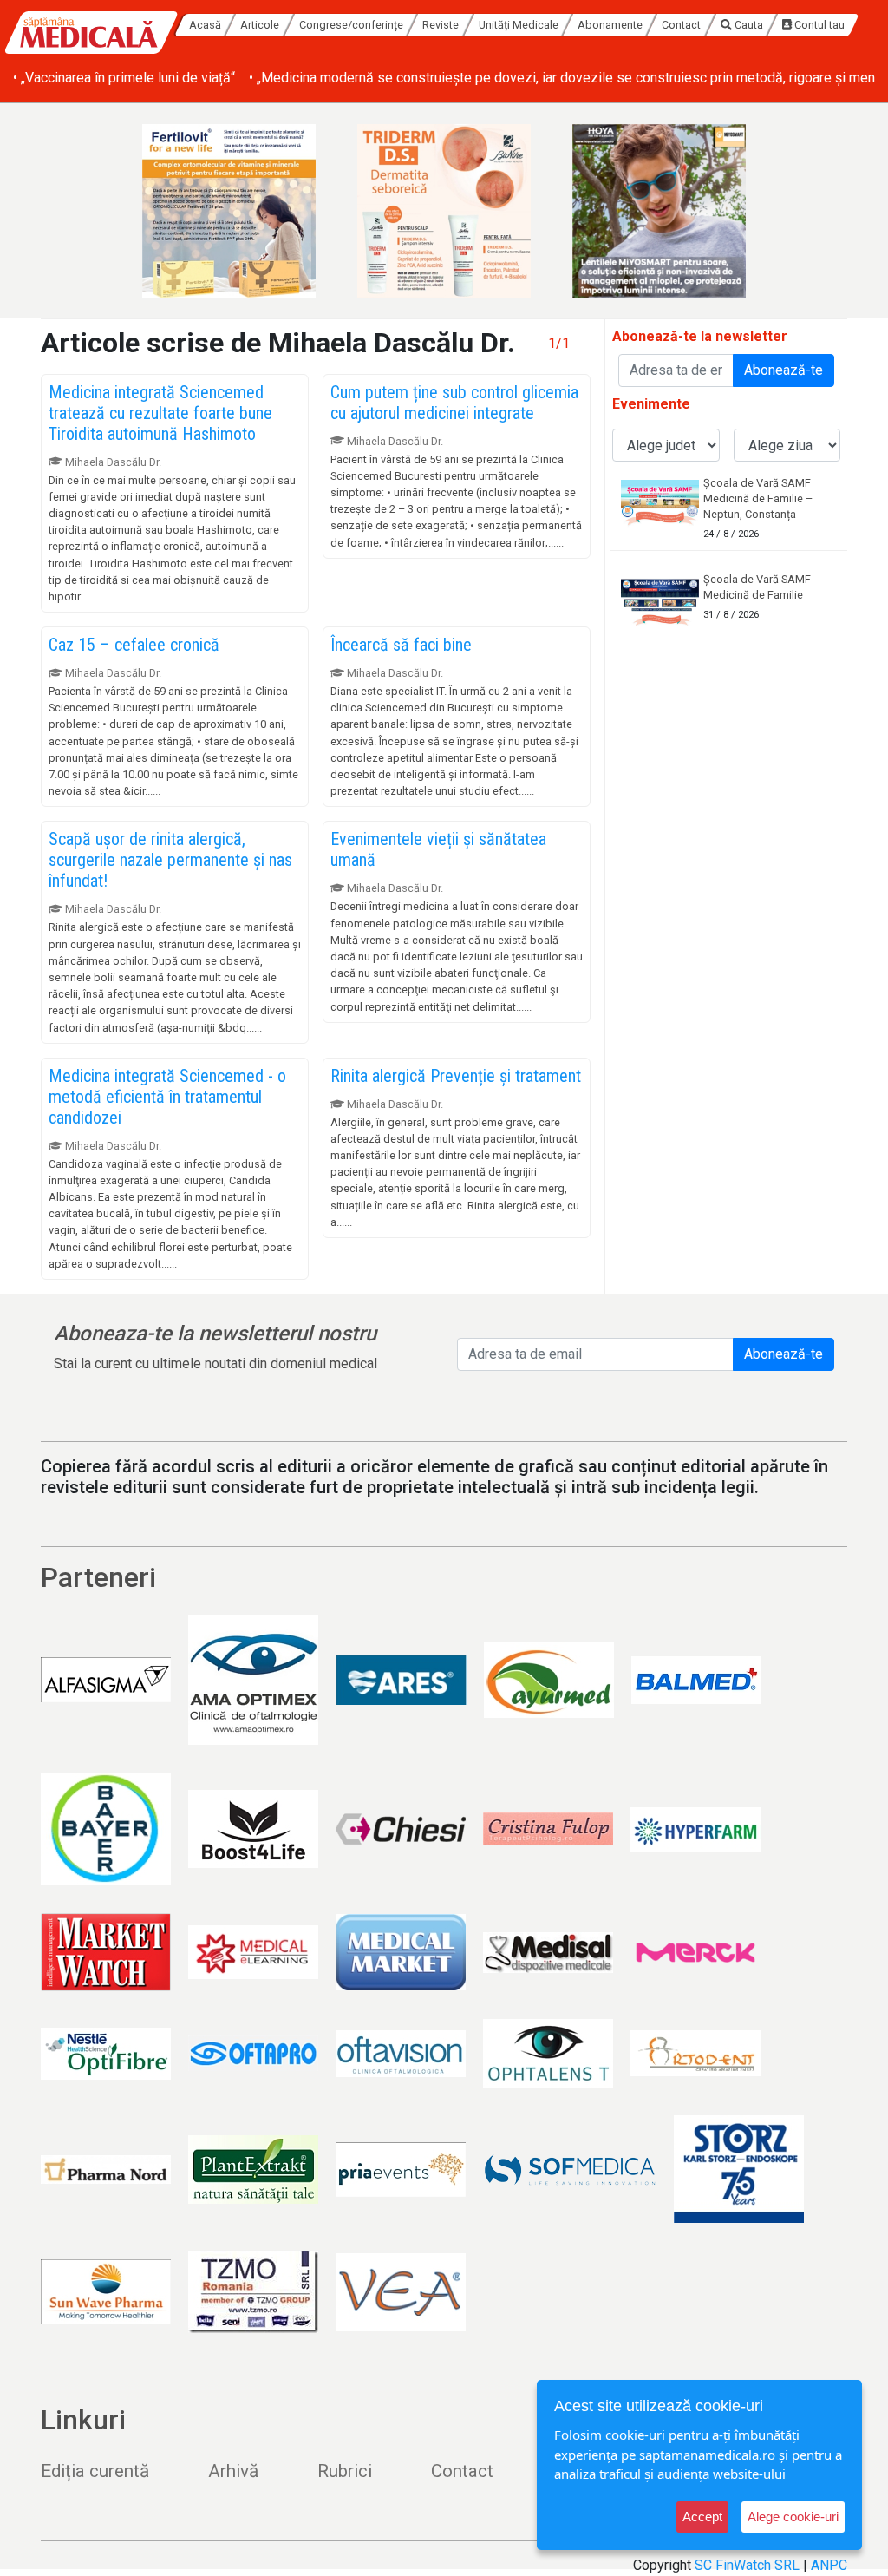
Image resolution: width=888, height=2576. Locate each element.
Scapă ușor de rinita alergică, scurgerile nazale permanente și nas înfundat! (170, 860)
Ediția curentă (95, 2471)
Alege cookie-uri (793, 2517)
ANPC (829, 2565)
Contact (681, 25)
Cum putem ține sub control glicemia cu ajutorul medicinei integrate (454, 403)
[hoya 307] (659, 211)
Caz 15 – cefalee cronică (134, 645)
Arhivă (233, 2471)
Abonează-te (784, 370)
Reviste (441, 25)
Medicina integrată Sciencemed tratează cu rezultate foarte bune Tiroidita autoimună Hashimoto (160, 413)
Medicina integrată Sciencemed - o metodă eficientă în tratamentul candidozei (167, 1097)
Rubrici (345, 2471)
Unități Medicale (519, 25)
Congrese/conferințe (351, 25)
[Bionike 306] (444, 211)
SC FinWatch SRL (747, 2565)
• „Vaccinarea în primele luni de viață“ (124, 78)
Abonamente (610, 25)
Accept (702, 2517)
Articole (261, 25)
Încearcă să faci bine (401, 645)
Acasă (205, 25)
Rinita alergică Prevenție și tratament (456, 1076)
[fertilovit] (229, 211)
